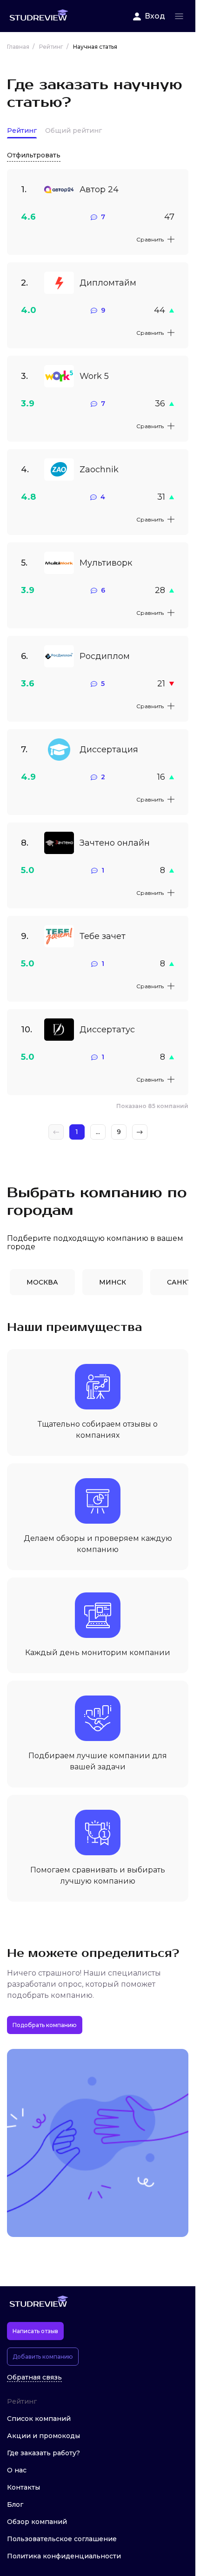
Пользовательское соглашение (62, 2539)
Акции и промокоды (43, 2436)
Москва (42, 1282)
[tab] (42, 1282)
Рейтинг (22, 131)
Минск (113, 1282)
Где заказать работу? (43, 2453)
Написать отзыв (35, 2331)
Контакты (23, 2487)
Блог (15, 2504)
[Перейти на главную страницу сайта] (39, 16)
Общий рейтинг (73, 131)
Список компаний (39, 2419)
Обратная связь (34, 2377)
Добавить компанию (43, 2357)
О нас (17, 2470)
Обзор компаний (37, 2522)
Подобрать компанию (45, 2025)
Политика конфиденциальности (64, 2556)
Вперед (140, 1132)
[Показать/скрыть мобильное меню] (179, 16)
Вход (155, 16)
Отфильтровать (34, 155)
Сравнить (150, 239)
